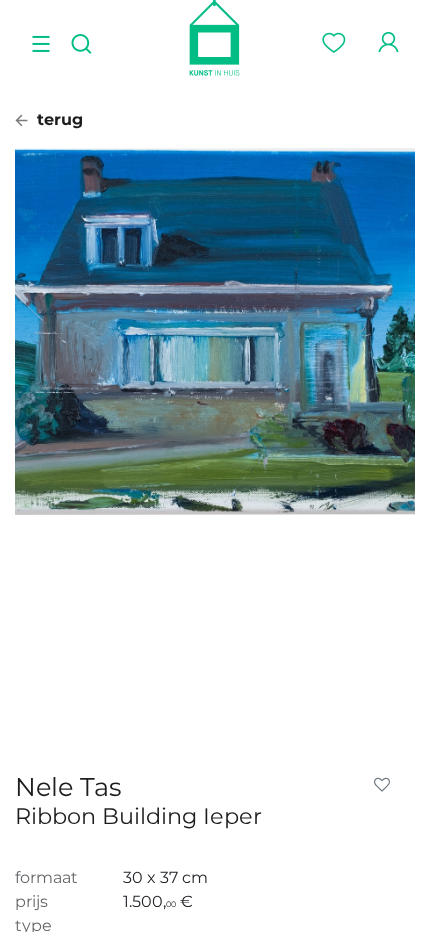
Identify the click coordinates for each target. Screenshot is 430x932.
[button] (386, 785)
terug (57, 119)
